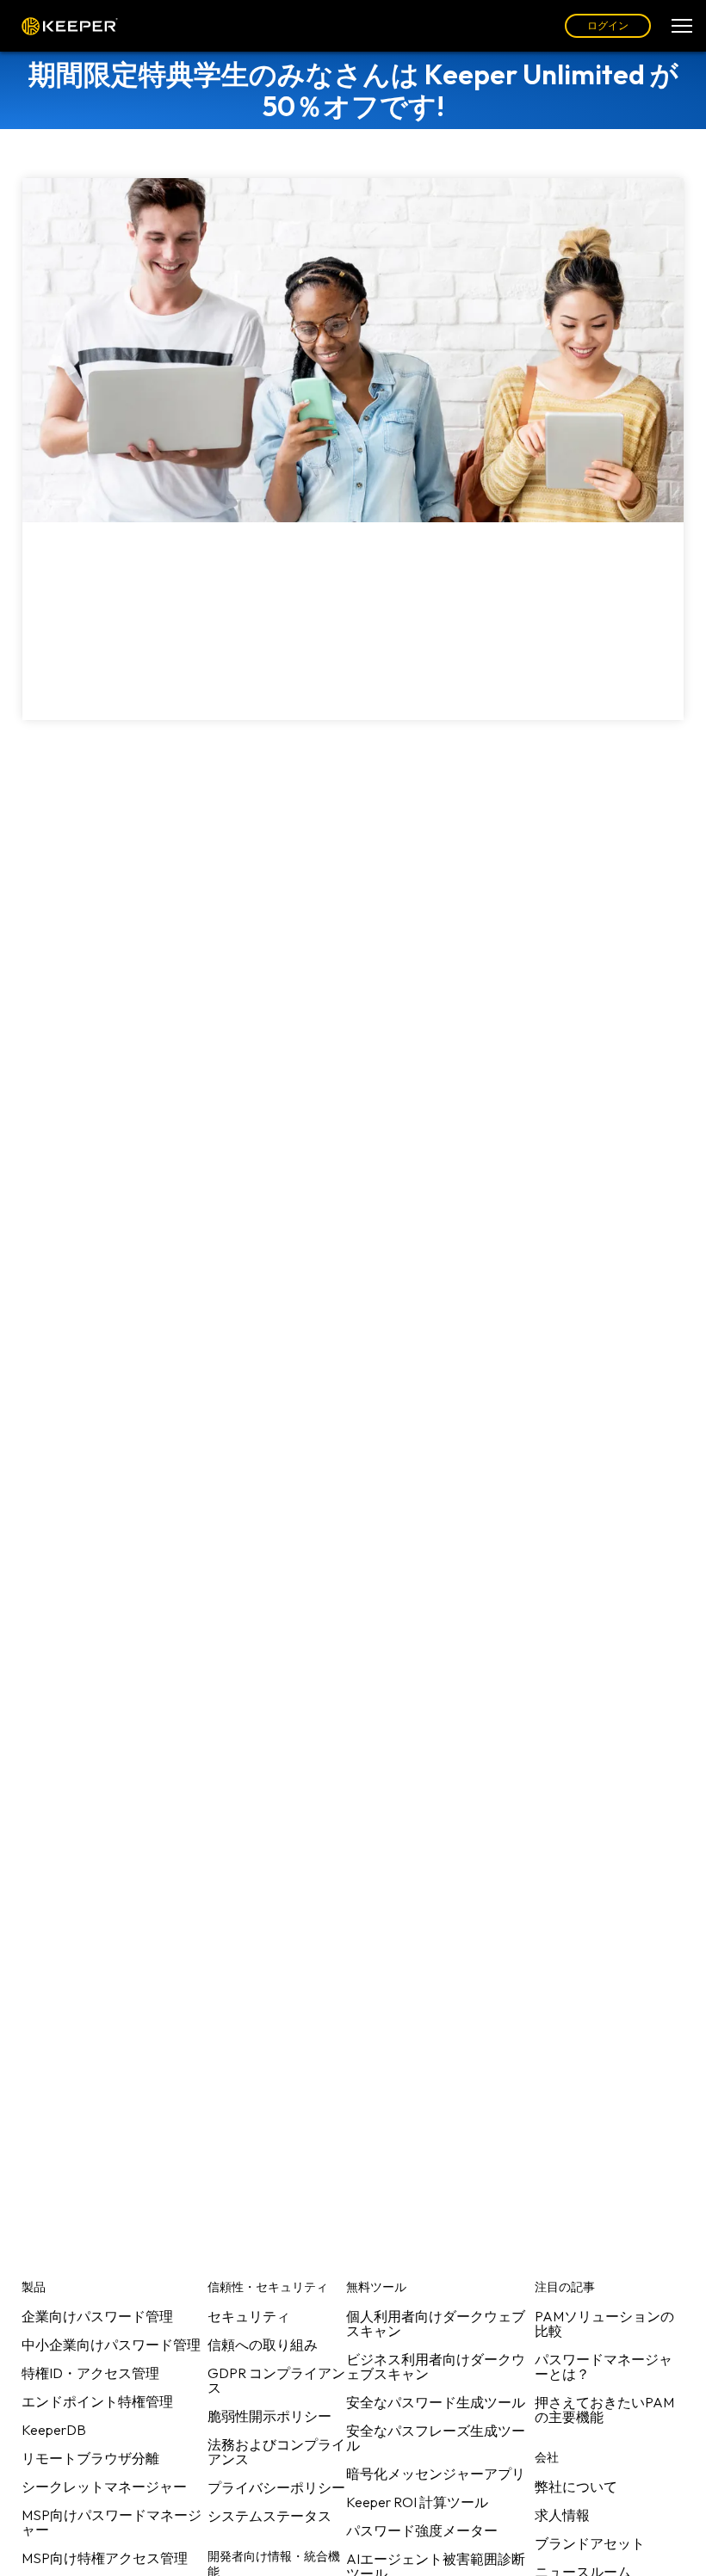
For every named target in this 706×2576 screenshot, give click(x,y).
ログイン (608, 25)
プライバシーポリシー (276, 2487)
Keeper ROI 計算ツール (417, 2502)
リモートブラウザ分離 (90, 2458)
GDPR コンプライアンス (276, 2380)
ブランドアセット (590, 2543)
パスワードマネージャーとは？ (604, 2366)
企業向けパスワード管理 (97, 2316)
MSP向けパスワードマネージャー (111, 2522)
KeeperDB (54, 2430)
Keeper (70, 26)
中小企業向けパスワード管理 (111, 2345)
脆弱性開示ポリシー (269, 2416)
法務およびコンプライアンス (276, 2452)
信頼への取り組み (263, 2345)
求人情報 (562, 2515)
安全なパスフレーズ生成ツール (436, 2438)
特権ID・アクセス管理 (90, 2373)
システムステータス (269, 2516)
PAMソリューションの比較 (604, 2323)
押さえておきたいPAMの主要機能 (604, 2410)
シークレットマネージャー (104, 2487)
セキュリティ (249, 2316)
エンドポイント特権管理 (97, 2401)
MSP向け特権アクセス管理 (105, 2558)
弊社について (576, 2487)
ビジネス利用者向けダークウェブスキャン (436, 2366)
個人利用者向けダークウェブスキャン (436, 2323)
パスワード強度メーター (422, 2530)
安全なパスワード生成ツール (436, 2402)
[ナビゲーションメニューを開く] (682, 26)
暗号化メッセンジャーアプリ (436, 2474)
